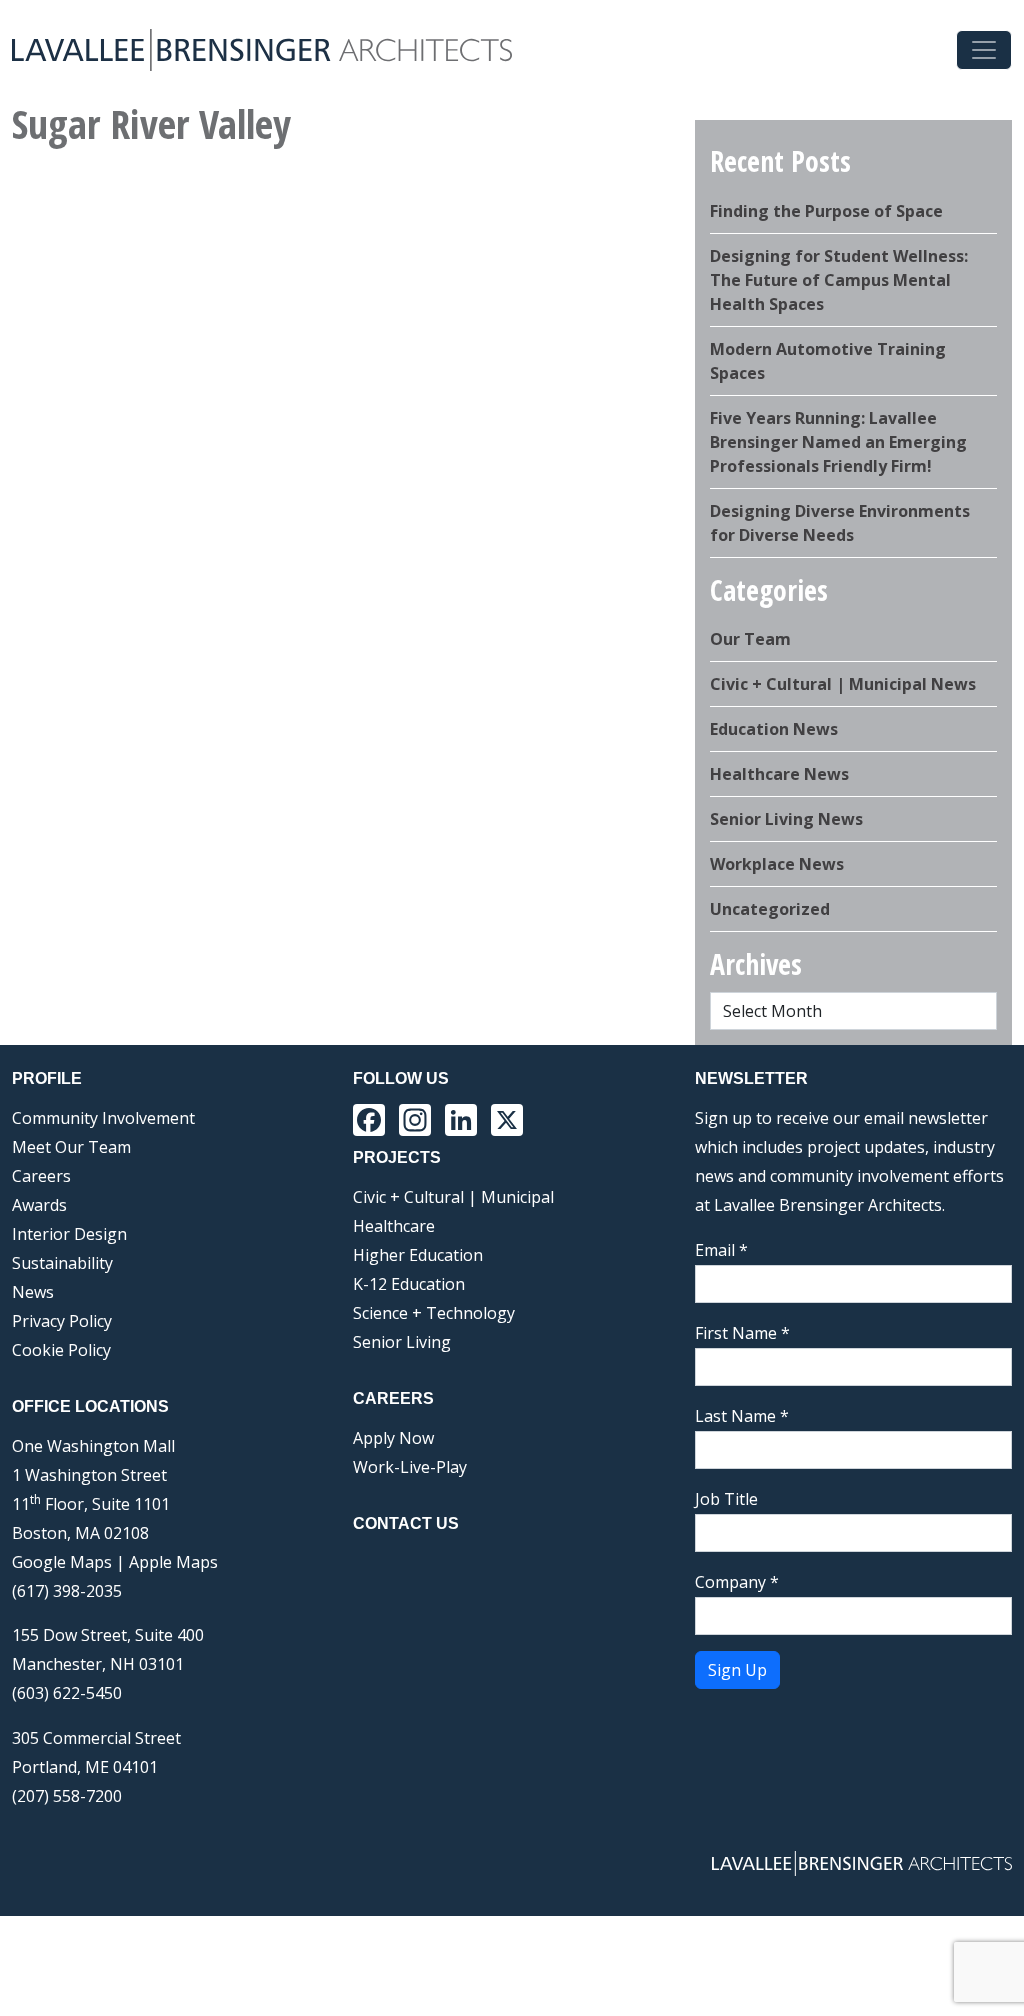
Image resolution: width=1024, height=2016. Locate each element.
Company (737, 1582)
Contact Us (406, 1523)
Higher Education (418, 1255)
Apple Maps (173, 1562)
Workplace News (777, 864)
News (33, 1292)
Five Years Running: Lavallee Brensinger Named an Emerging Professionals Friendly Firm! (838, 442)
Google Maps (62, 1562)
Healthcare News (779, 774)
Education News (774, 729)
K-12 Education (409, 1284)
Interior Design (69, 1234)
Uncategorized (770, 909)
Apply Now (393, 1438)
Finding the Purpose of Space (826, 211)
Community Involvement (103, 1118)
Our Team (750, 639)
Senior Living (402, 1342)
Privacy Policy (62, 1321)
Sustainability (62, 1263)
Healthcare (394, 1226)
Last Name (742, 1416)
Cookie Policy (61, 1350)
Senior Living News (786, 819)
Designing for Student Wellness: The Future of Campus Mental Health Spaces (839, 280)
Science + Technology (434, 1313)
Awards (39, 1205)
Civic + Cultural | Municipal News (843, 684)
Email (721, 1250)
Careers (41, 1176)
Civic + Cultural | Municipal (453, 1197)
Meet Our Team (71, 1147)
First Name (742, 1333)
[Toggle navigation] (984, 50)
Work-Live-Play (410, 1467)
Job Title (726, 1499)
